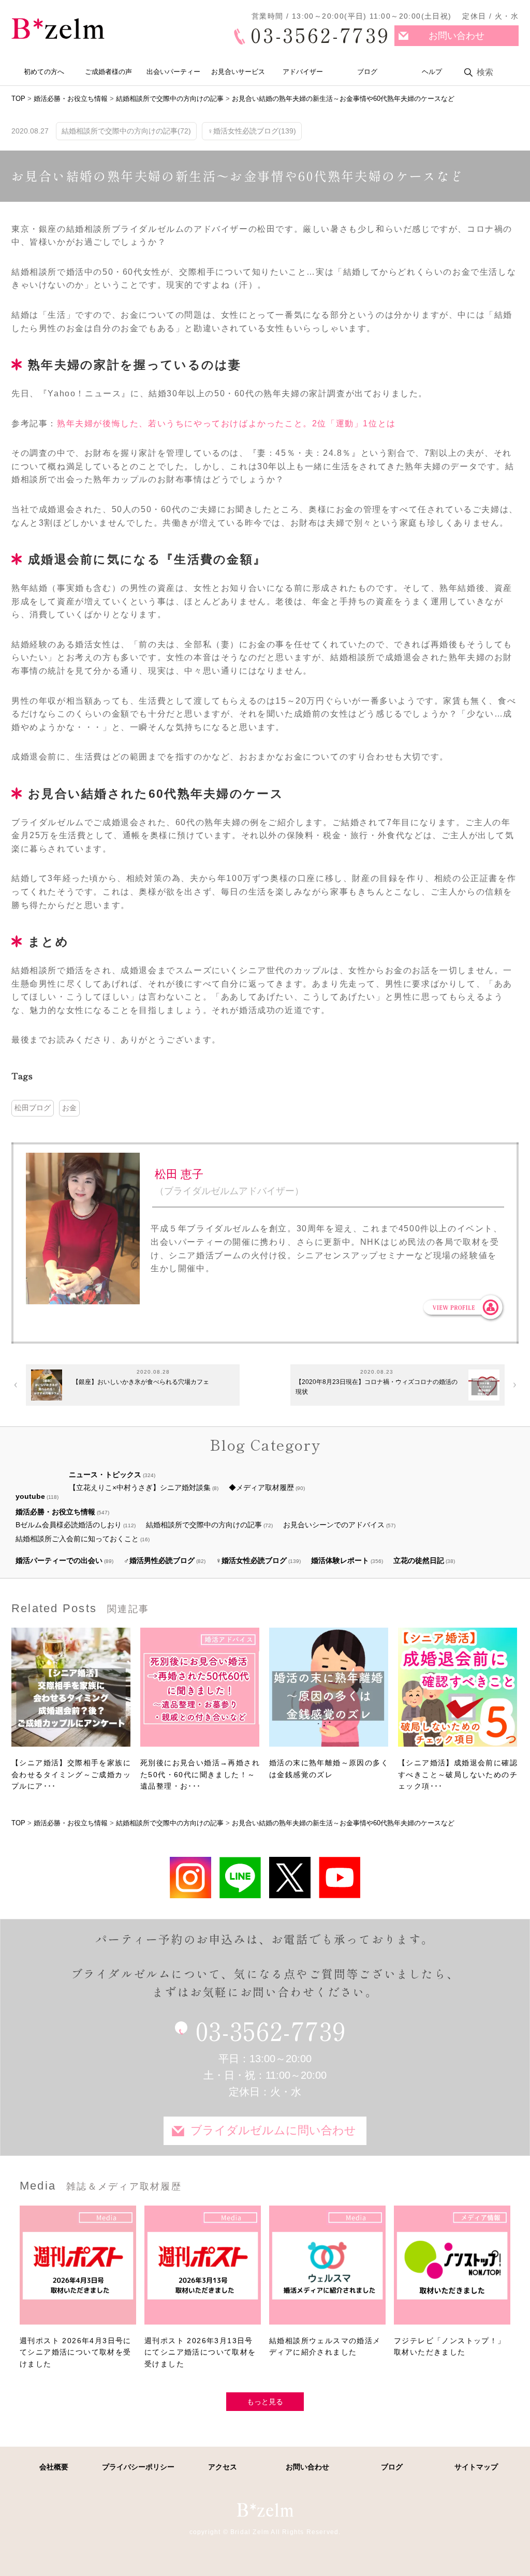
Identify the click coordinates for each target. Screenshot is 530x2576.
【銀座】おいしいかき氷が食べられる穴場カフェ (141, 1382)
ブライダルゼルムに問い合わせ (273, 2130)
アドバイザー (303, 72)
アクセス (223, 2467)
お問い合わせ (457, 36)
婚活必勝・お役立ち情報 (55, 1512)
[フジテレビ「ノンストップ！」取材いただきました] (452, 2270)
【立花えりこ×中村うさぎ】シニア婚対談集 (140, 1487)
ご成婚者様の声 (108, 72)
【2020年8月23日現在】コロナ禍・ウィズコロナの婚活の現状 (377, 1387)
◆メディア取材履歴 (261, 1487)
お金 (69, 1108)
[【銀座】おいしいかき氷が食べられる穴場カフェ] (47, 1385)
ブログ (367, 72)
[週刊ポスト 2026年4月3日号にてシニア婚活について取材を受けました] (78, 2270)
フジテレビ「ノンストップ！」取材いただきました (450, 2346)
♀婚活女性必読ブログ (251, 1560)
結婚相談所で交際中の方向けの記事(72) (126, 131)
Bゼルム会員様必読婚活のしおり (69, 1525)
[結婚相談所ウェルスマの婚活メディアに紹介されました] (327, 2270)
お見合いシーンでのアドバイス (334, 1525)
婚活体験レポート (340, 1560)
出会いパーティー (173, 72)
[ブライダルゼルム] (265, 2510)
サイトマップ (476, 2467)
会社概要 (54, 2467)
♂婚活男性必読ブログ (159, 1560)
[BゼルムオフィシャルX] (290, 1877)
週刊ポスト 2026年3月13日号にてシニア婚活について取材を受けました (200, 2352)
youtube (30, 1496)
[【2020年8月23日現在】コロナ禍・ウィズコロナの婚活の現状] (484, 1385)
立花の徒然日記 (419, 1560)
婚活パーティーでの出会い (59, 1560)
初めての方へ (44, 72)
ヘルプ (432, 72)
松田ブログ (33, 1108)
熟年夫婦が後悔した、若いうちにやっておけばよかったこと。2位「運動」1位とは (226, 423)
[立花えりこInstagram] (190, 1877)
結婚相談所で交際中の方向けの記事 (204, 1525)
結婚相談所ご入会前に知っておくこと (77, 1539)
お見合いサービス (238, 72)
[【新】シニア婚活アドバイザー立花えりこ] (340, 1877)
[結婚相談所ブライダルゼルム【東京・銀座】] (58, 29)
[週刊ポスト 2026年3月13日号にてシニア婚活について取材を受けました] (203, 2270)
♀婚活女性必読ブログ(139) (252, 131)
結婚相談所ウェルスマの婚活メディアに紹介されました (325, 2346)
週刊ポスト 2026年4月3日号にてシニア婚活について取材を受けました (76, 2352)
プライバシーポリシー (138, 2467)
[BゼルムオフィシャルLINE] (240, 1877)
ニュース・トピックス (105, 1475)
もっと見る (265, 2402)
